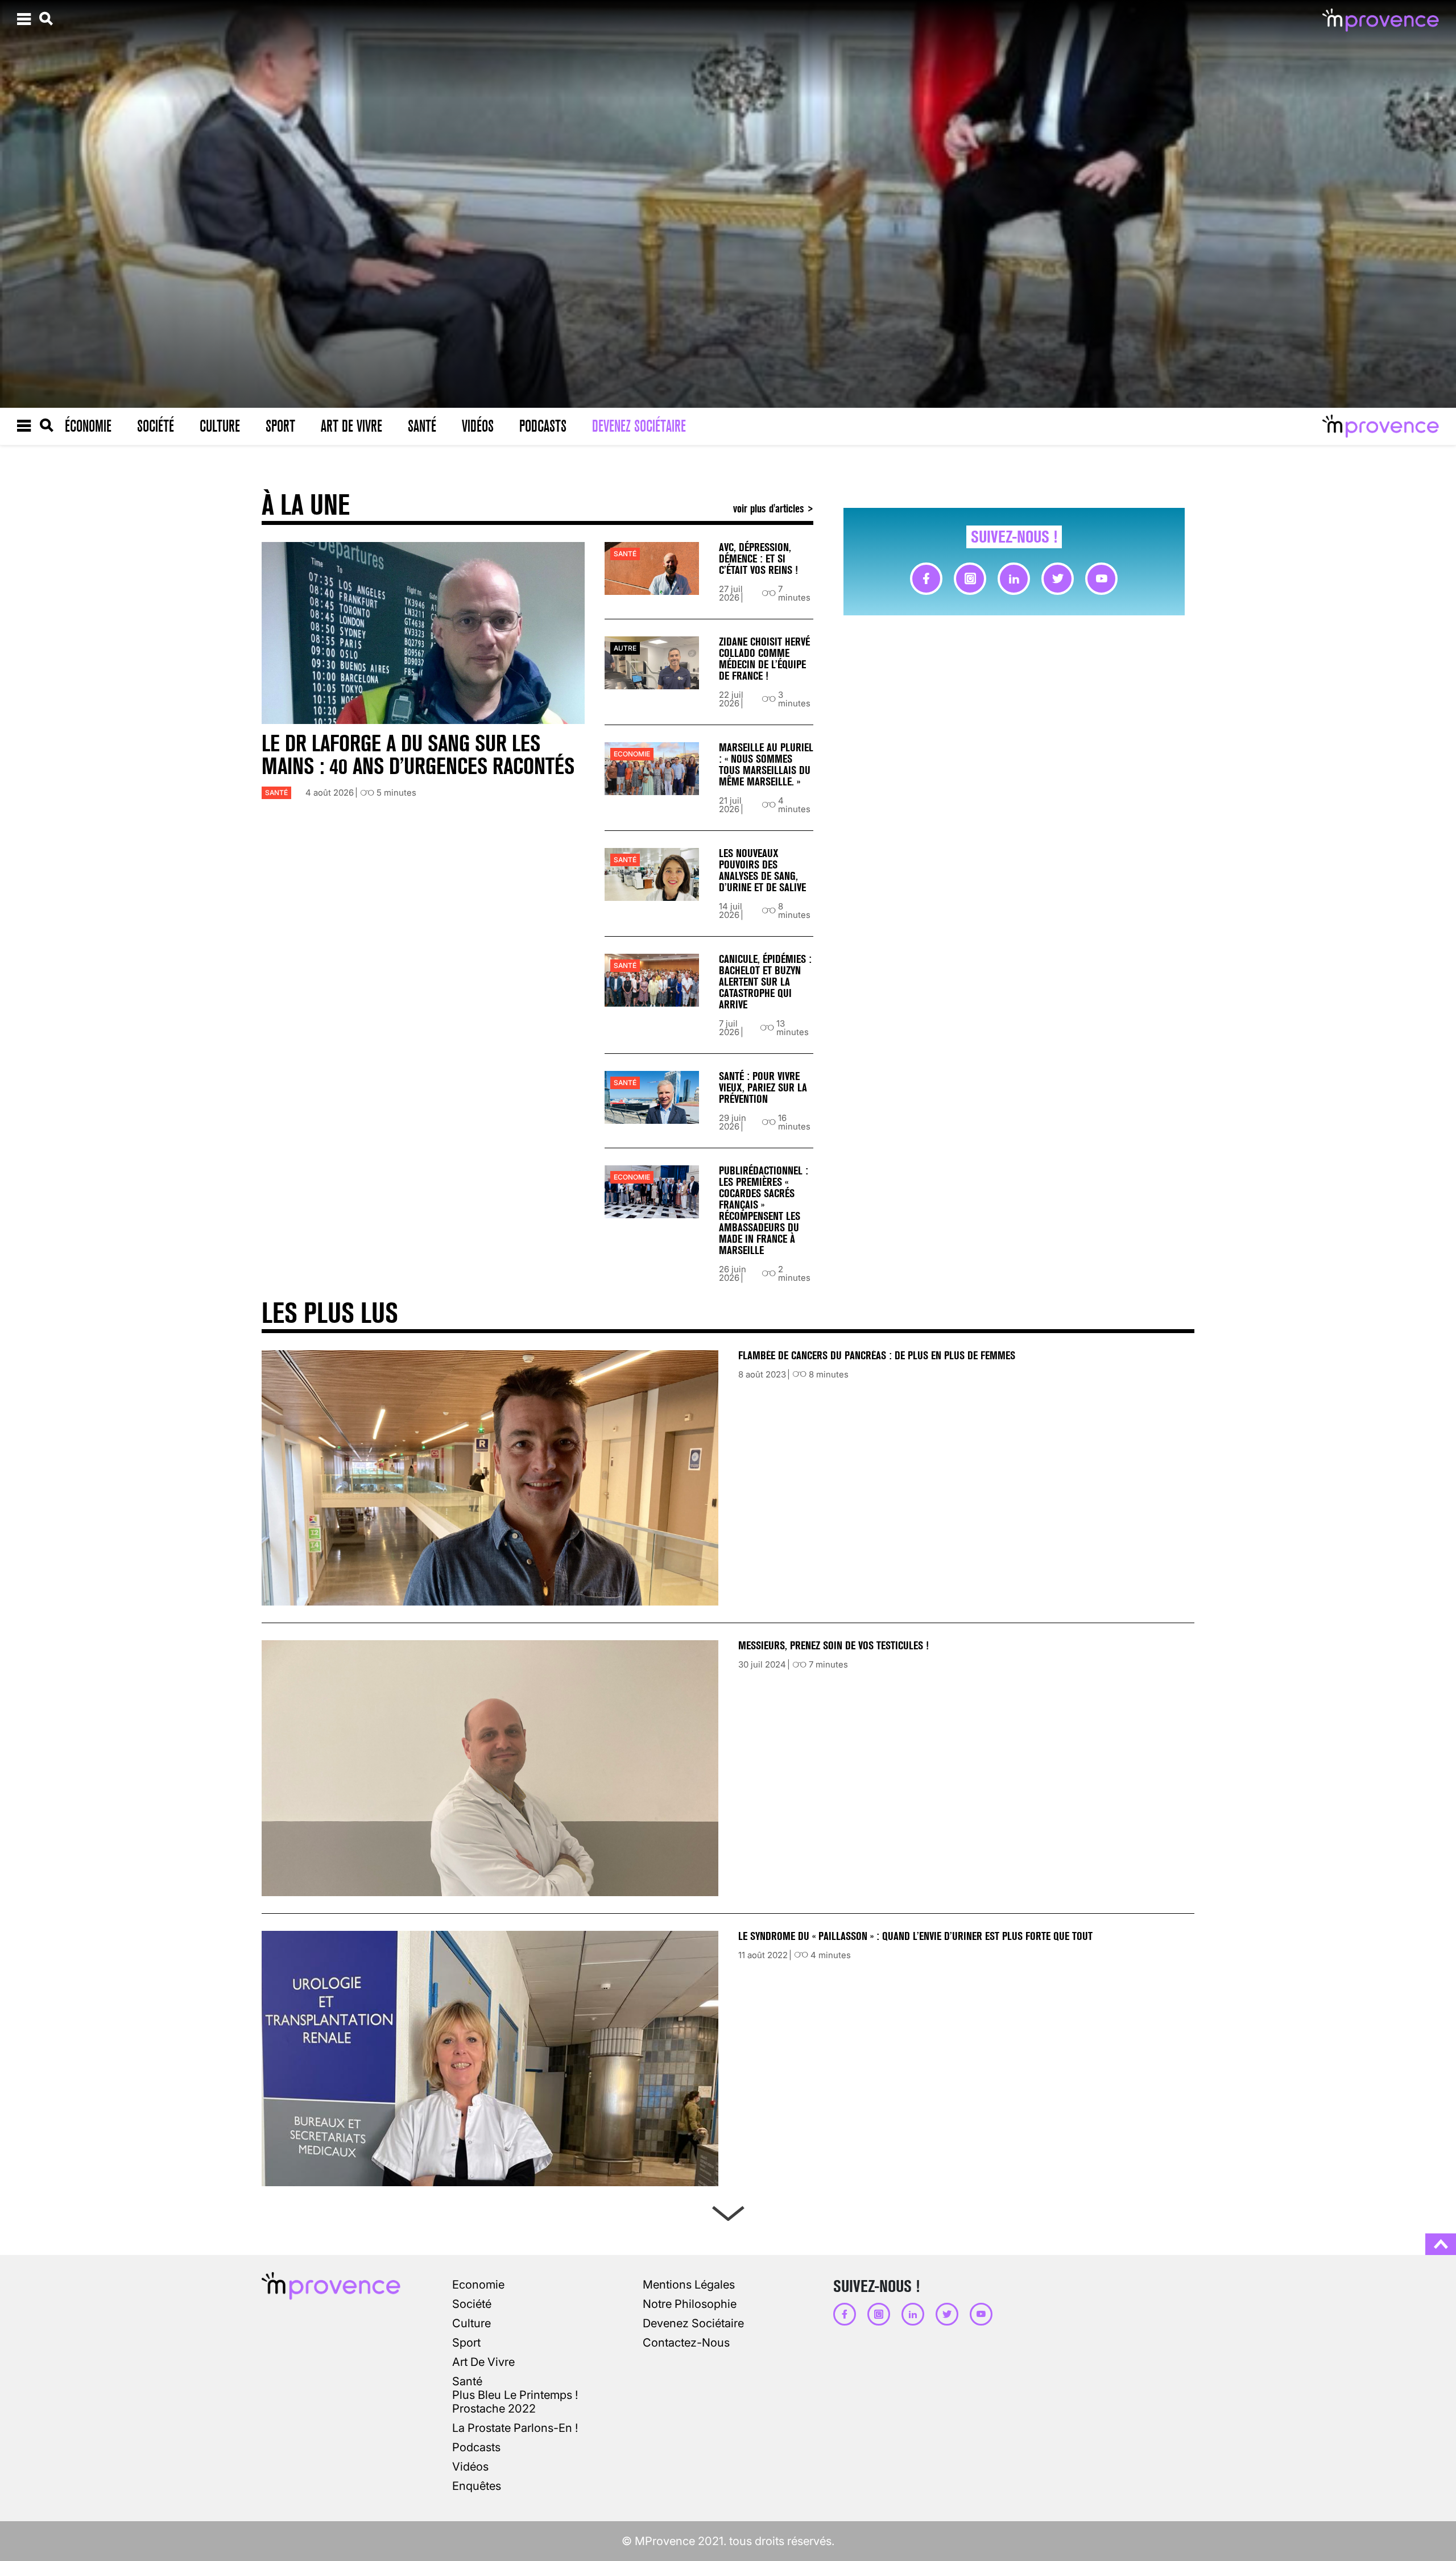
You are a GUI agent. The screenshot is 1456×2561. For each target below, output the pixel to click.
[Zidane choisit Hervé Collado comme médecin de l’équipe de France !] (652, 663)
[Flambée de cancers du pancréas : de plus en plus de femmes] (490, 1478)
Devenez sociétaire (639, 426)
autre (625, 648)
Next (728, 2211)
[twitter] (1058, 579)
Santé (422, 426)
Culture (220, 426)
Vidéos (478, 426)
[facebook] (926, 579)
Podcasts (543, 426)
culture (471, 2323)
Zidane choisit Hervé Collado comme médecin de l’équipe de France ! (764, 659)
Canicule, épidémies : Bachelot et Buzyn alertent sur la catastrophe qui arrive (765, 982)
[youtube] (1101, 579)
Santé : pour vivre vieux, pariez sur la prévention (763, 1088)
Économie (88, 426)
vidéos (470, 2467)
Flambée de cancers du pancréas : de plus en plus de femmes (877, 1356)
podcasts (476, 2447)
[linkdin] (1014, 579)
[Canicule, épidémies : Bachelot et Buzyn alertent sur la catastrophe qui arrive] (652, 980)
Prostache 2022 (494, 2409)
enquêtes (477, 2486)
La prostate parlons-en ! (515, 2428)
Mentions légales (689, 2285)
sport (466, 2343)
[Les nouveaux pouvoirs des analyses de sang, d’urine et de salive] (652, 874)
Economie (632, 754)
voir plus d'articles (770, 508)
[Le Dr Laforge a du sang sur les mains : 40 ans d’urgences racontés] (423, 633)
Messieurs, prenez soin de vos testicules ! (834, 1646)
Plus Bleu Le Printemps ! (515, 2395)
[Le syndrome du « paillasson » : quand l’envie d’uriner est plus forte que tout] (490, 2059)
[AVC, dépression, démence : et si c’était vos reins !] (652, 568)
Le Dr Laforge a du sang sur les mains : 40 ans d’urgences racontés (418, 755)
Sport (280, 426)
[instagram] (970, 579)
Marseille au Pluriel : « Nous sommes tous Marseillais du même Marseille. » (766, 765)
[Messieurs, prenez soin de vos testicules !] (490, 1768)
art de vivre (483, 2362)
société (472, 2304)
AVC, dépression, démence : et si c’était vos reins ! (758, 559)
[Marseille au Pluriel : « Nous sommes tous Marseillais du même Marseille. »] (652, 769)
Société (156, 426)
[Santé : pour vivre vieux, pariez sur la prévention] (652, 1097)
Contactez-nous (686, 2343)
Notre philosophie (690, 2304)
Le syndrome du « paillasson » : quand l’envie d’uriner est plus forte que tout (917, 1936)
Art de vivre (351, 426)
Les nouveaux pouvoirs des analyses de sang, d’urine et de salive (762, 870)
